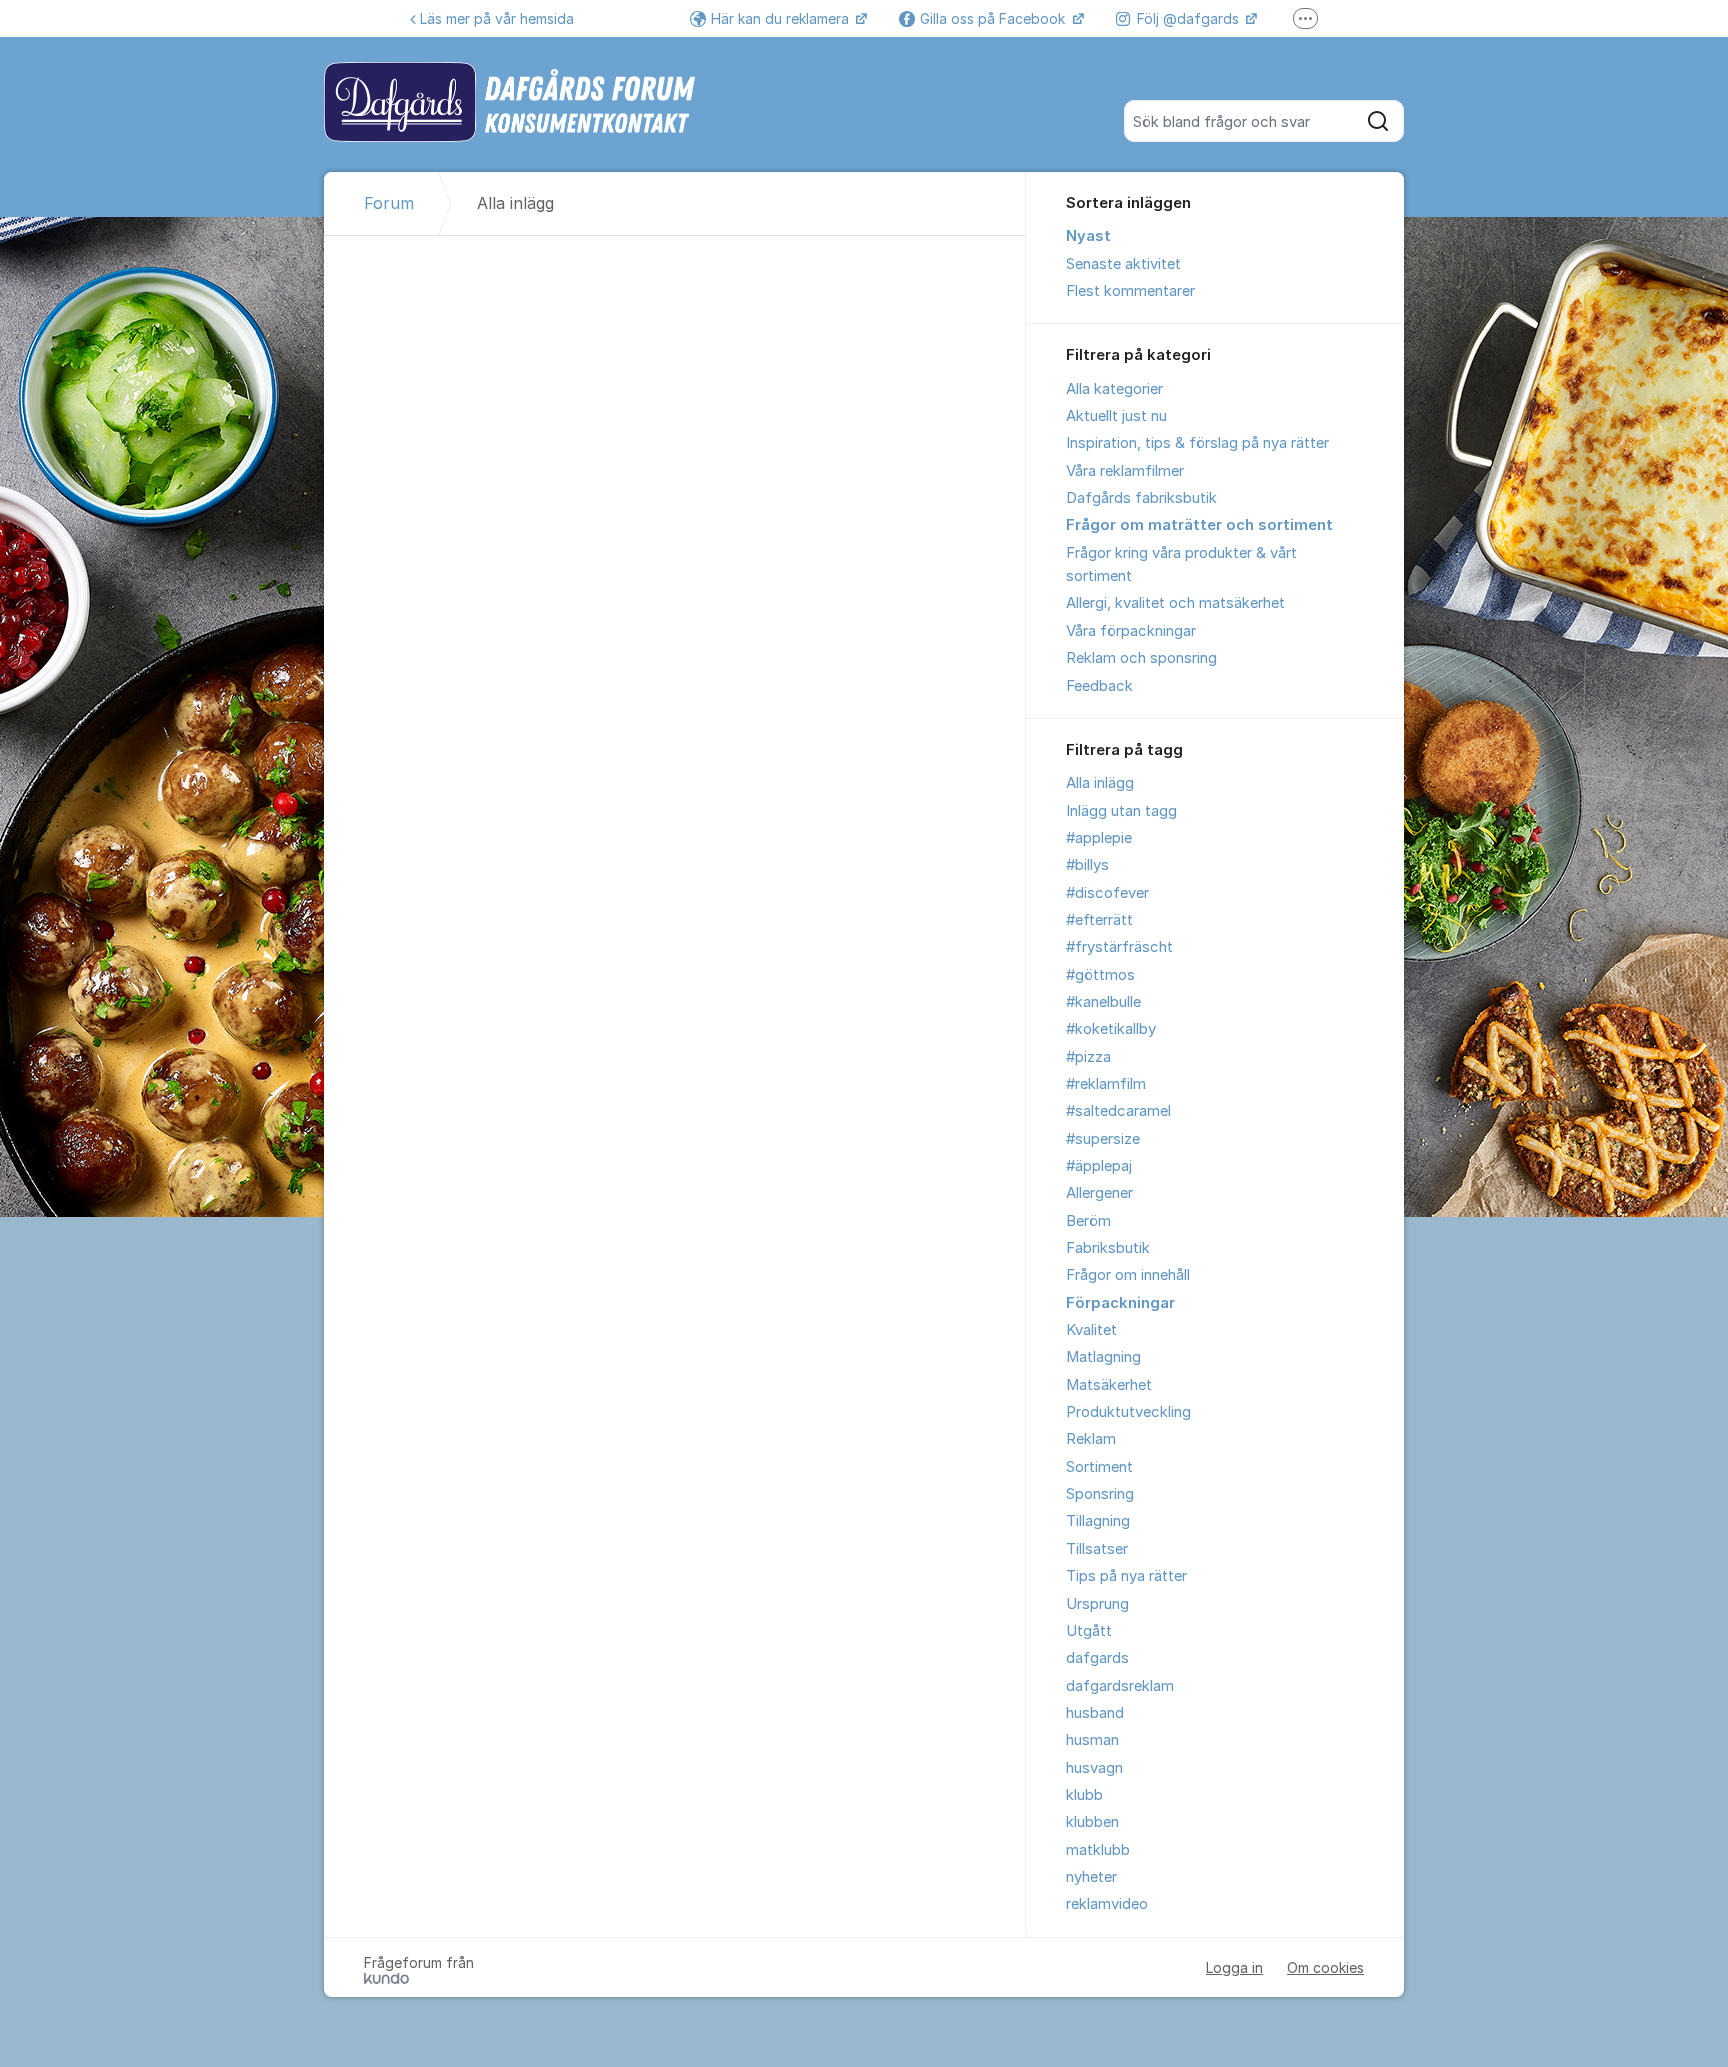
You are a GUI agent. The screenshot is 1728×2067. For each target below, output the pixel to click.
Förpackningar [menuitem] (1120, 1303)
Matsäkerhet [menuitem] (1109, 1385)
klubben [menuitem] (1092, 1822)
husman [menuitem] (1092, 1740)
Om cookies (1325, 1967)
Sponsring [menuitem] (1100, 1494)
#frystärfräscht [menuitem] (1119, 947)
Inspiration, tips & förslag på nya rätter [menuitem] (1197, 443)
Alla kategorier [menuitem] (1114, 389)
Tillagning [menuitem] (1098, 1521)
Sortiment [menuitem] (1099, 1467)
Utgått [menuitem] (1089, 1631)
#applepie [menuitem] (1099, 838)
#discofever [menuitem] (1107, 893)
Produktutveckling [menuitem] (1128, 1412)
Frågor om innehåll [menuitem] (1128, 1275)
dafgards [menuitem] (1097, 1658)
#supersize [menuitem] (1103, 1139)
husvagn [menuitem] (1094, 1768)
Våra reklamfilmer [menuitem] (1125, 471)
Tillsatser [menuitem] (1097, 1549)
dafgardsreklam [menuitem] (1120, 1686)
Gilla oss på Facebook (994, 18)
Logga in (1234, 1967)
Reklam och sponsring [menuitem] (1141, 658)
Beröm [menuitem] (1088, 1221)
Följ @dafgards (1190, 18)
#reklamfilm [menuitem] (1106, 1084)
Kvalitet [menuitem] (1091, 1330)
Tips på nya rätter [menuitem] (1126, 1576)
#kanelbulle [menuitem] (1103, 1002)
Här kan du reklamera (782, 18)
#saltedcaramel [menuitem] (1118, 1111)
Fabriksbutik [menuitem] (1108, 1248)
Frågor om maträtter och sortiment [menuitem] (1199, 525)
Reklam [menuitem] (1091, 1439)
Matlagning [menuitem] (1103, 1357)
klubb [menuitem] (1084, 1795)
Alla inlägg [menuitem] (1100, 783)
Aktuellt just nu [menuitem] (1116, 416)
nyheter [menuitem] (1091, 1877)
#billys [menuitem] (1087, 865)
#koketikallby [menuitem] (1111, 1029)
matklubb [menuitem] (1098, 1850)
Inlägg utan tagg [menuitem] (1121, 811)
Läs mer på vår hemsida (497, 18)
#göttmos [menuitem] (1100, 975)
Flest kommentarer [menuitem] (1130, 291)
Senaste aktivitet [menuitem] (1123, 264)
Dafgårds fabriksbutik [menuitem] (1141, 498)
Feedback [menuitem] (1099, 686)
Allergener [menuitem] (1099, 1193)
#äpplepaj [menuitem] (1099, 1166)
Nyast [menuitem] (1088, 236)
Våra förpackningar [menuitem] (1131, 631)
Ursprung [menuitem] (1097, 1604)
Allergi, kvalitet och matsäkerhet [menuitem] (1175, 603)
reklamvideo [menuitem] (1107, 1904)
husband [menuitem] (1095, 1713)
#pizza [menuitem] (1088, 1057)
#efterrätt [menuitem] (1099, 920)
